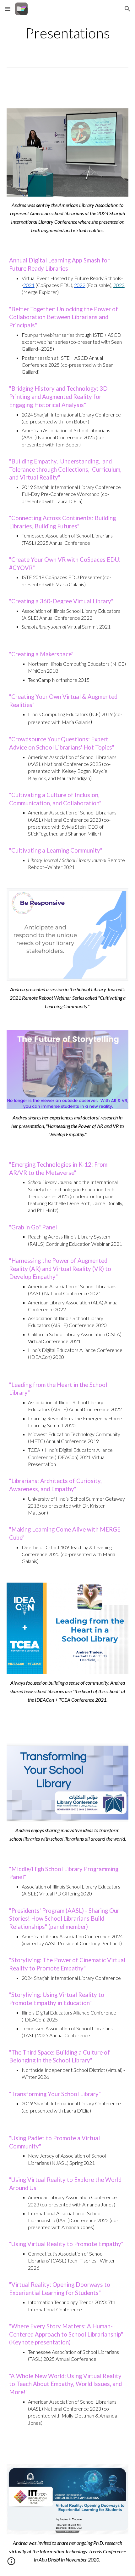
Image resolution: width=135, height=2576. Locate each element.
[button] (8, 9)
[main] (68, 33)
